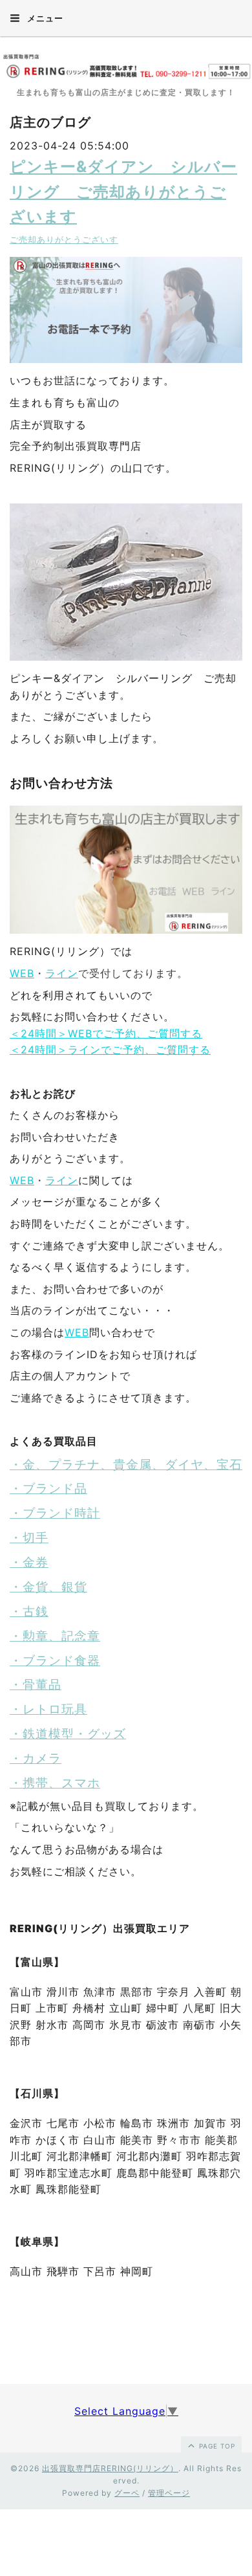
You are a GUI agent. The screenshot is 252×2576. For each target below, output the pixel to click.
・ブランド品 (48, 1489)
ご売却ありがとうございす (64, 240)
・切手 (29, 1538)
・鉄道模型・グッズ (68, 1734)
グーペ (127, 2493)
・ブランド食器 (55, 1661)
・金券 (29, 1562)
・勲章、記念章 (55, 1636)
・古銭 (29, 1612)
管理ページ (169, 2493)
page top (216, 2446)
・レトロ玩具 (48, 1709)
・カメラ (36, 1758)
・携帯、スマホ (55, 1783)
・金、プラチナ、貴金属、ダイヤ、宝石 (126, 1465)
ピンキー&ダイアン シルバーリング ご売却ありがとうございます (123, 192)
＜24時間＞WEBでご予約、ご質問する (106, 1033)
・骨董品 (36, 1685)
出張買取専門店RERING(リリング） (110, 2468)
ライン (62, 973)
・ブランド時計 (55, 1513)
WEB (22, 973)
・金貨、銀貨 (48, 1587)
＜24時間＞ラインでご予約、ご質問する (110, 1050)
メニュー (44, 18)
